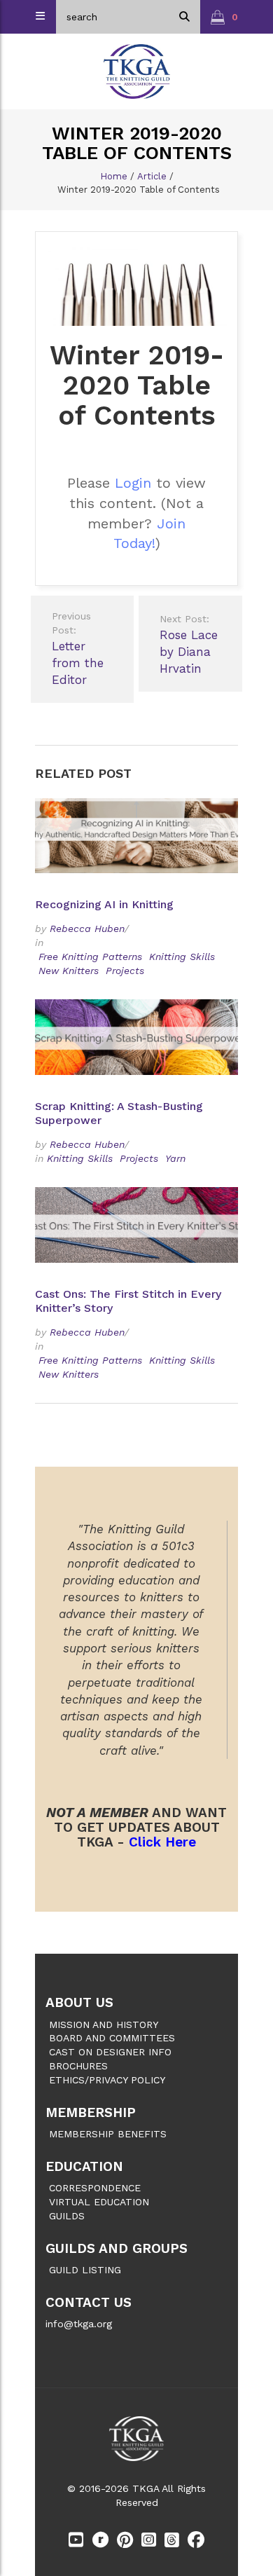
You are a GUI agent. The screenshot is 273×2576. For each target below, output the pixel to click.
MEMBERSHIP (91, 2112)
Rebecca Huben (87, 929)
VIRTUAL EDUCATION (99, 2202)
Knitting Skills (182, 957)
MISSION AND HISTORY (104, 2025)
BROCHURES (78, 2066)
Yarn (175, 1158)
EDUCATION (84, 2166)
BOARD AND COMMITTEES (112, 2038)
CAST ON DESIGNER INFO (110, 2052)
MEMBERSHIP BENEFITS (108, 2134)
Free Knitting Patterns (90, 957)
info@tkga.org (79, 2324)
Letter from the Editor (78, 649)
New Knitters (69, 971)
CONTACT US (89, 2302)
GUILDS (67, 2216)
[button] (224, 17)
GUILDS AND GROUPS (117, 2248)
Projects (125, 971)
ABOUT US (79, 2002)
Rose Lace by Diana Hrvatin (189, 645)
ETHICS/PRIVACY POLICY (107, 2080)
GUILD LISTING (85, 2270)
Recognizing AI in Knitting (106, 904)
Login (133, 483)
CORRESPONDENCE (95, 2188)
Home (114, 176)
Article (152, 176)
